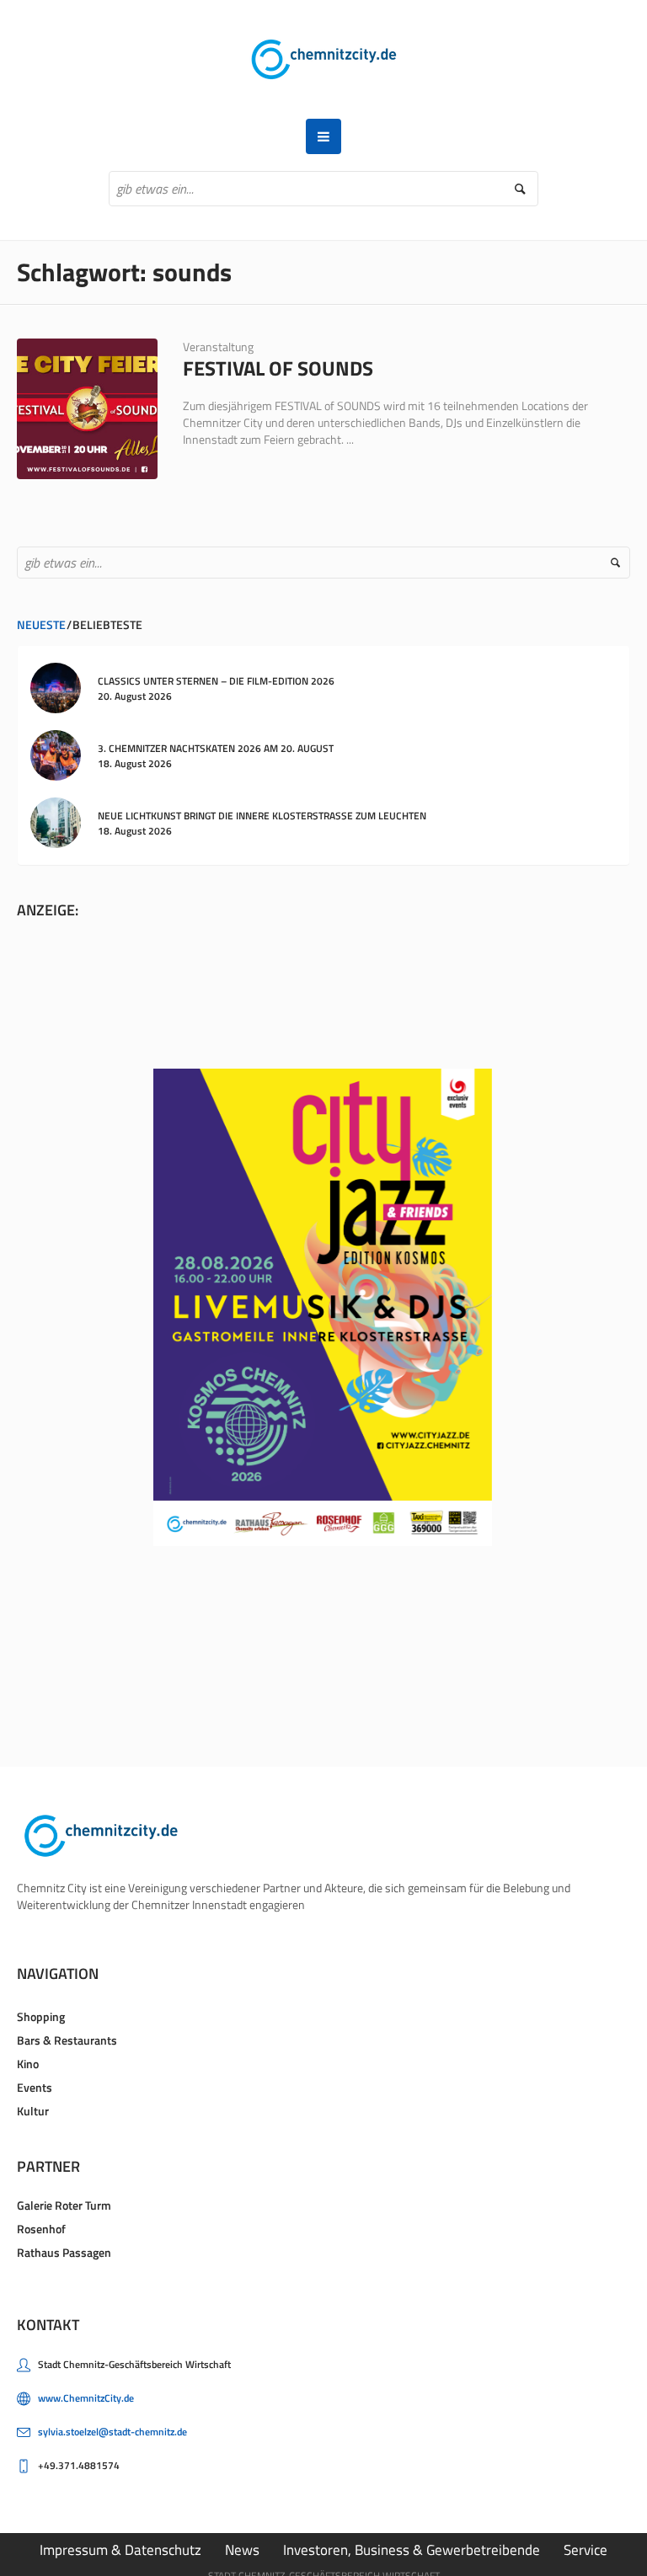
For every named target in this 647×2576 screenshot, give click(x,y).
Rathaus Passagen (64, 2252)
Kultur (33, 2111)
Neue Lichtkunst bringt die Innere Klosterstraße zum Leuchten (262, 816)
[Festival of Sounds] (87, 409)
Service (586, 2550)
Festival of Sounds (278, 368)
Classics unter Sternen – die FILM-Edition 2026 (216, 681)
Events (35, 2087)
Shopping (41, 2016)
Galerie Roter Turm (64, 2205)
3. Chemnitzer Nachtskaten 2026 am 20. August (216, 748)
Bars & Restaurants (67, 2040)
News (242, 2550)
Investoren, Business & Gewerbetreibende (412, 2550)
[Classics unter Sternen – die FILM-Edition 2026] (56, 687)
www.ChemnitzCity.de (86, 2398)
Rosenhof (41, 2229)
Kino (28, 2064)
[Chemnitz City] (324, 59)
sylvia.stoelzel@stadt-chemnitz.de (112, 2432)
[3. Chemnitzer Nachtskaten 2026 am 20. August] (56, 754)
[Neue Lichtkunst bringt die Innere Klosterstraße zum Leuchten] (56, 821)
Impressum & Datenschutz (120, 2550)
